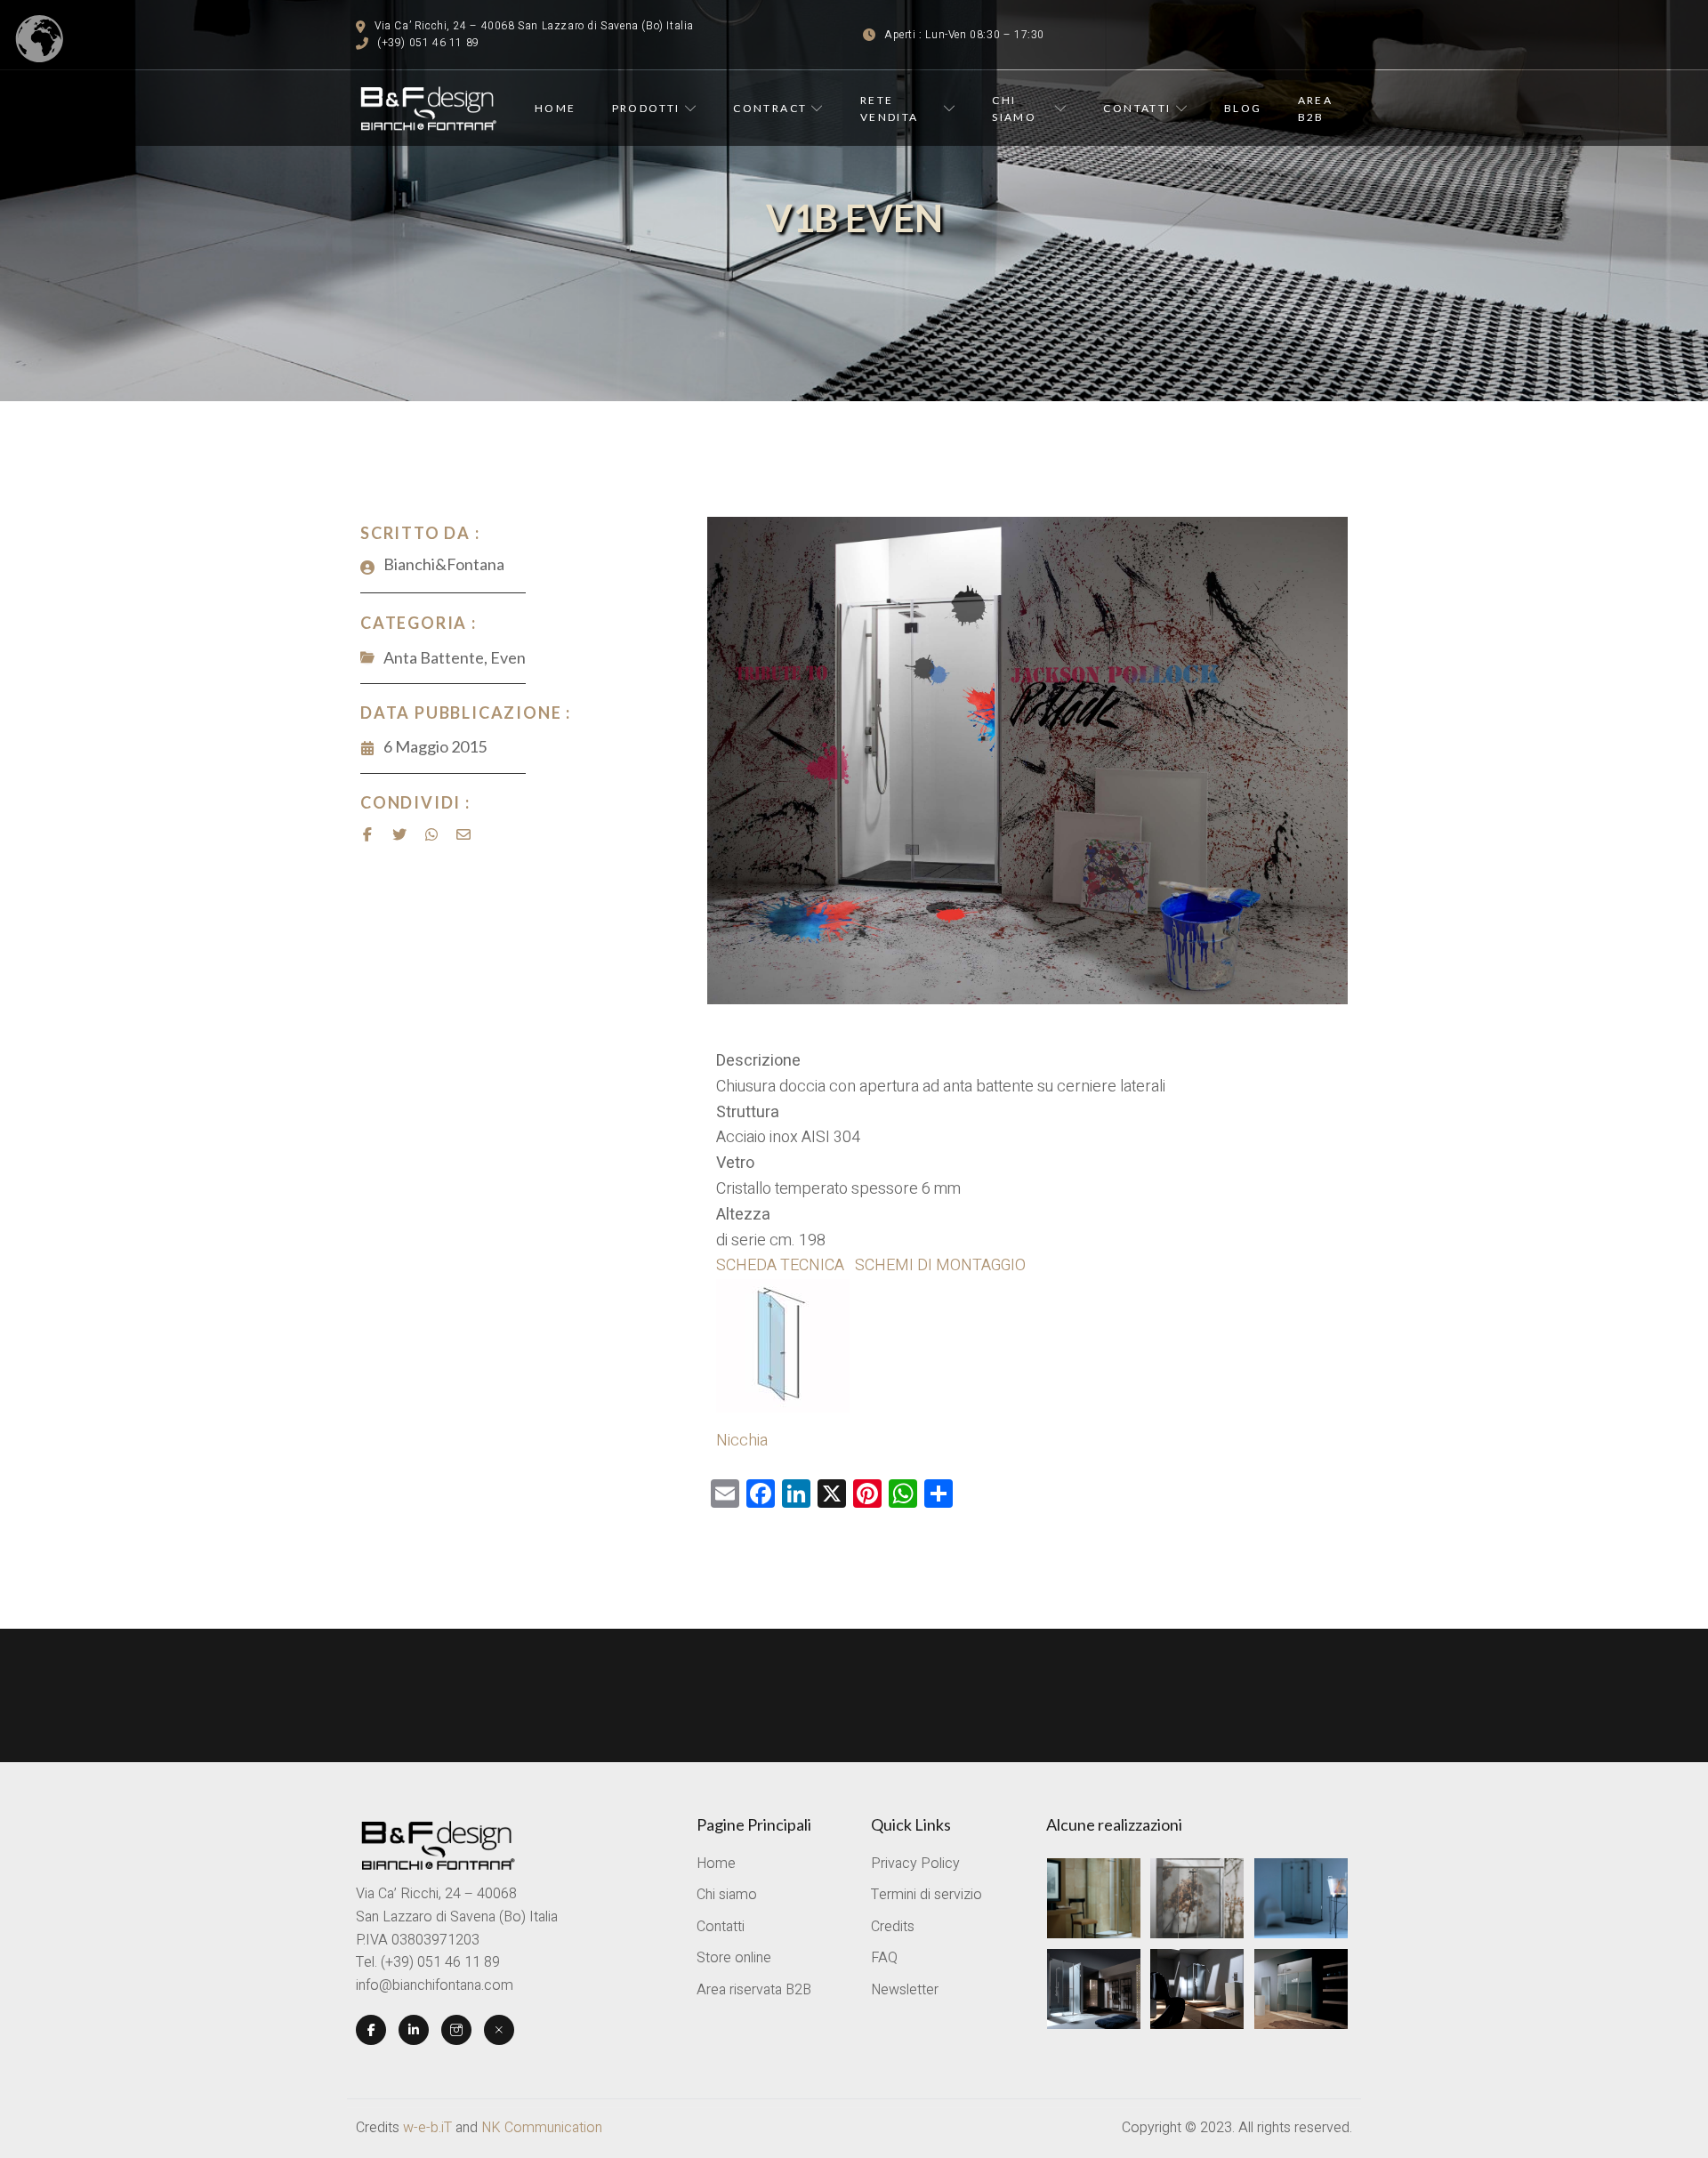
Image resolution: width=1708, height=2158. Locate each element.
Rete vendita (890, 109)
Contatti (1137, 108)
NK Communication (542, 2128)
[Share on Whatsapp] (431, 834)
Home (556, 108)
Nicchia (742, 1441)
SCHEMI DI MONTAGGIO (940, 1265)
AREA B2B (1316, 109)
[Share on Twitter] (399, 834)
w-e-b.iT (427, 2128)
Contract (770, 108)
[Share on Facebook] (367, 834)
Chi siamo (1014, 109)
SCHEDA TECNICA (782, 1265)
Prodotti (646, 108)
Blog (1243, 108)
